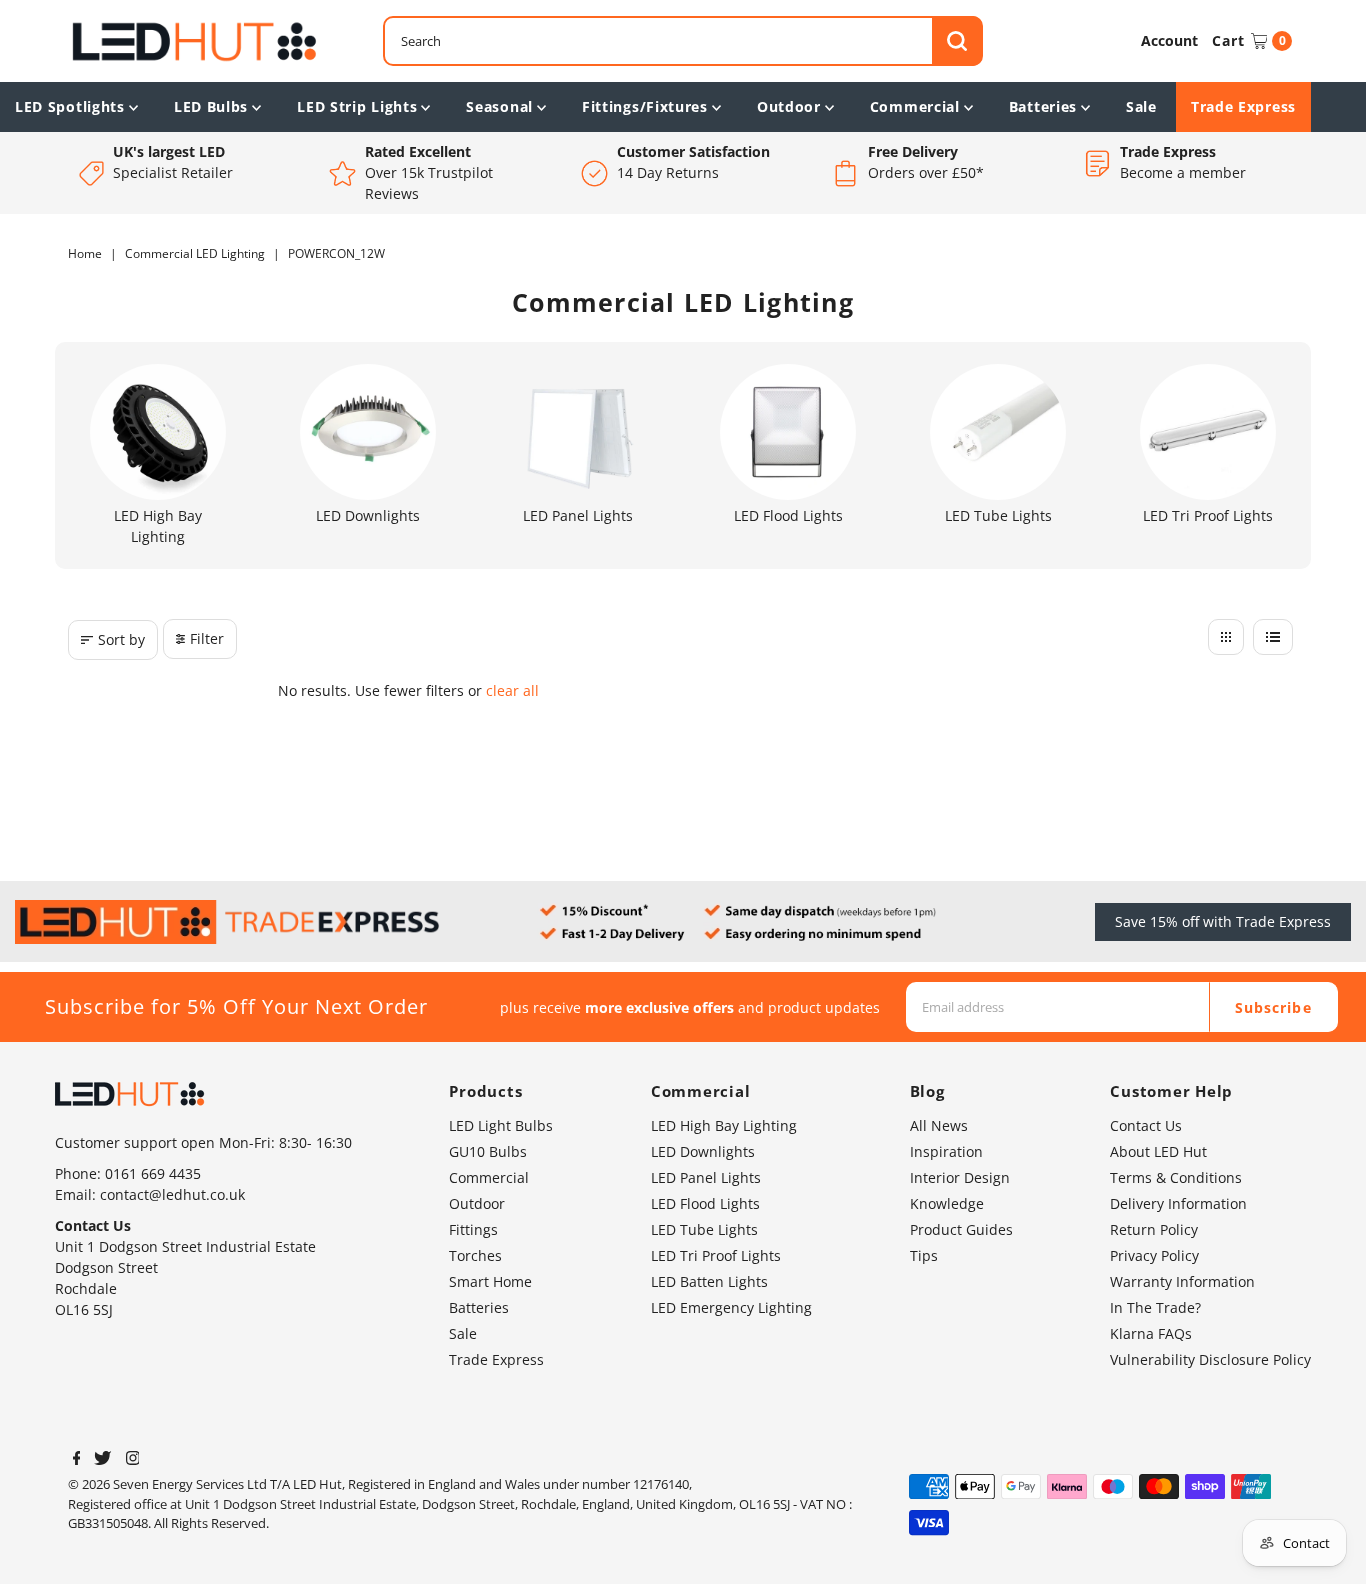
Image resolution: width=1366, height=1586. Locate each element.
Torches (475, 1255)
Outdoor (789, 106)
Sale (1141, 106)
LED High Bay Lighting (724, 1125)
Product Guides (961, 1229)
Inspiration (946, 1151)
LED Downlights (703, 1151)
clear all (512, 690)
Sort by (121, 639)
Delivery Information (1178, 1203)
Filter (207, 638)
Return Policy (1154, 1229)
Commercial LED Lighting (195, 253)
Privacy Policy (1154, 1255)
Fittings (473, 1229)
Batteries (1043, 106)
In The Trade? (1155, 1307)
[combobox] (682, 41)
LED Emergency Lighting (731, 1307)
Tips (924, 1255)
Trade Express (1243, 106)
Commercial (915, 106)
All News (939, 1125)
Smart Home (490, 1281)
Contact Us (1146, 1125)
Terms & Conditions (1176, 1177)
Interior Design (960, 1177)
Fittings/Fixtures (645, 106)
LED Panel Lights (706, 1177)
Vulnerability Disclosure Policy (1210, 1359)
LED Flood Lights (705, 1203)
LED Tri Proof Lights (716, 1255)
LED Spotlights (70, 106)
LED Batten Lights (709, 1281)
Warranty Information (1182, 1281)
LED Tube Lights (704, 1229)
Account (1169, 40)
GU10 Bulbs (488, 1151)
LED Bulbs (211, 106)
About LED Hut (1158, 1151)
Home (85, 253)
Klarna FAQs (1151, 1333)
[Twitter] (102, 1460)
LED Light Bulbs (501, 1125)
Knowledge (947, 1203)
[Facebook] (77, 1460)
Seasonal (499, 106)
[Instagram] (133, 1460)
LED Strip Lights (357, 106)
